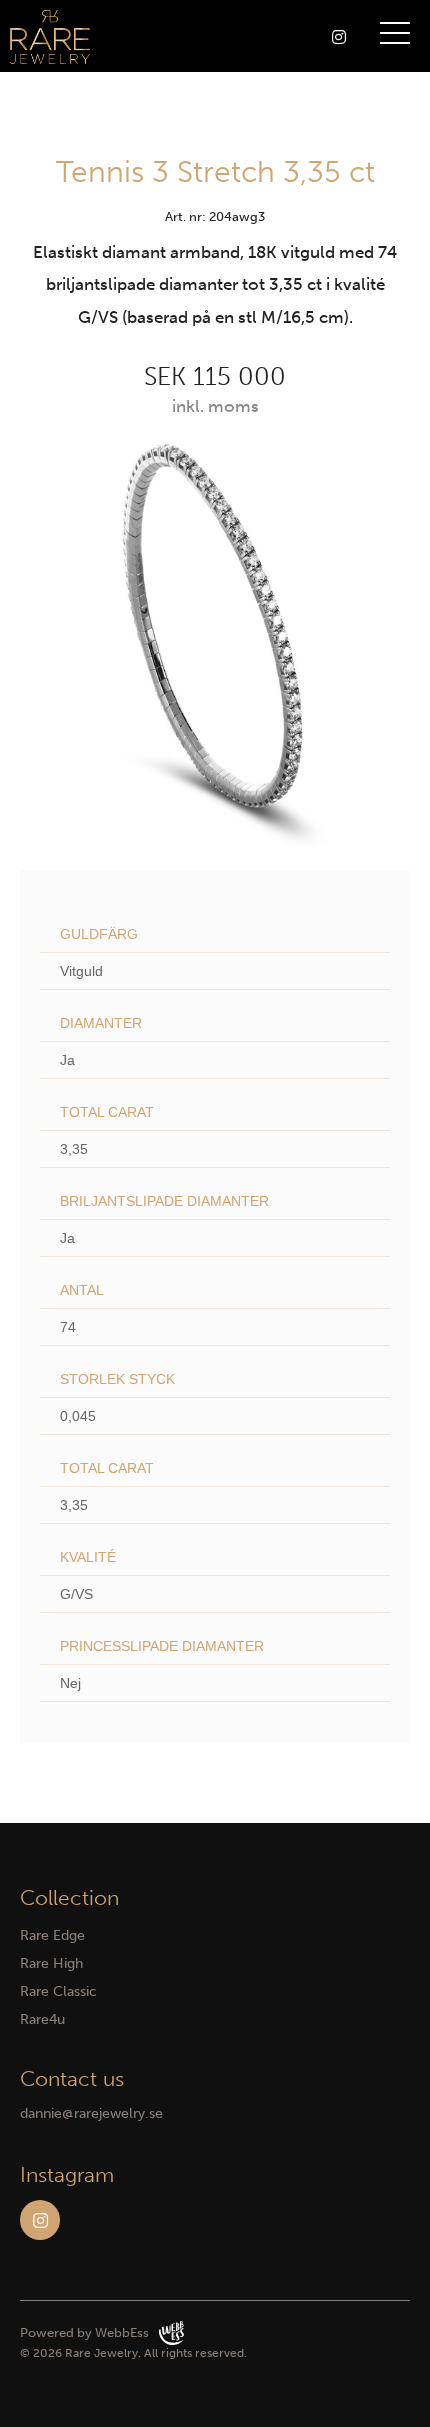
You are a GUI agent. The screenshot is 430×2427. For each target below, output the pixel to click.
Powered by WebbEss (84, 2332)
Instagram (40, 2220)
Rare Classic (58, 1991)
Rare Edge (52, 1935)
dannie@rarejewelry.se (91, 2113)
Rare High (51, 1963)
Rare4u (42, 2019)
